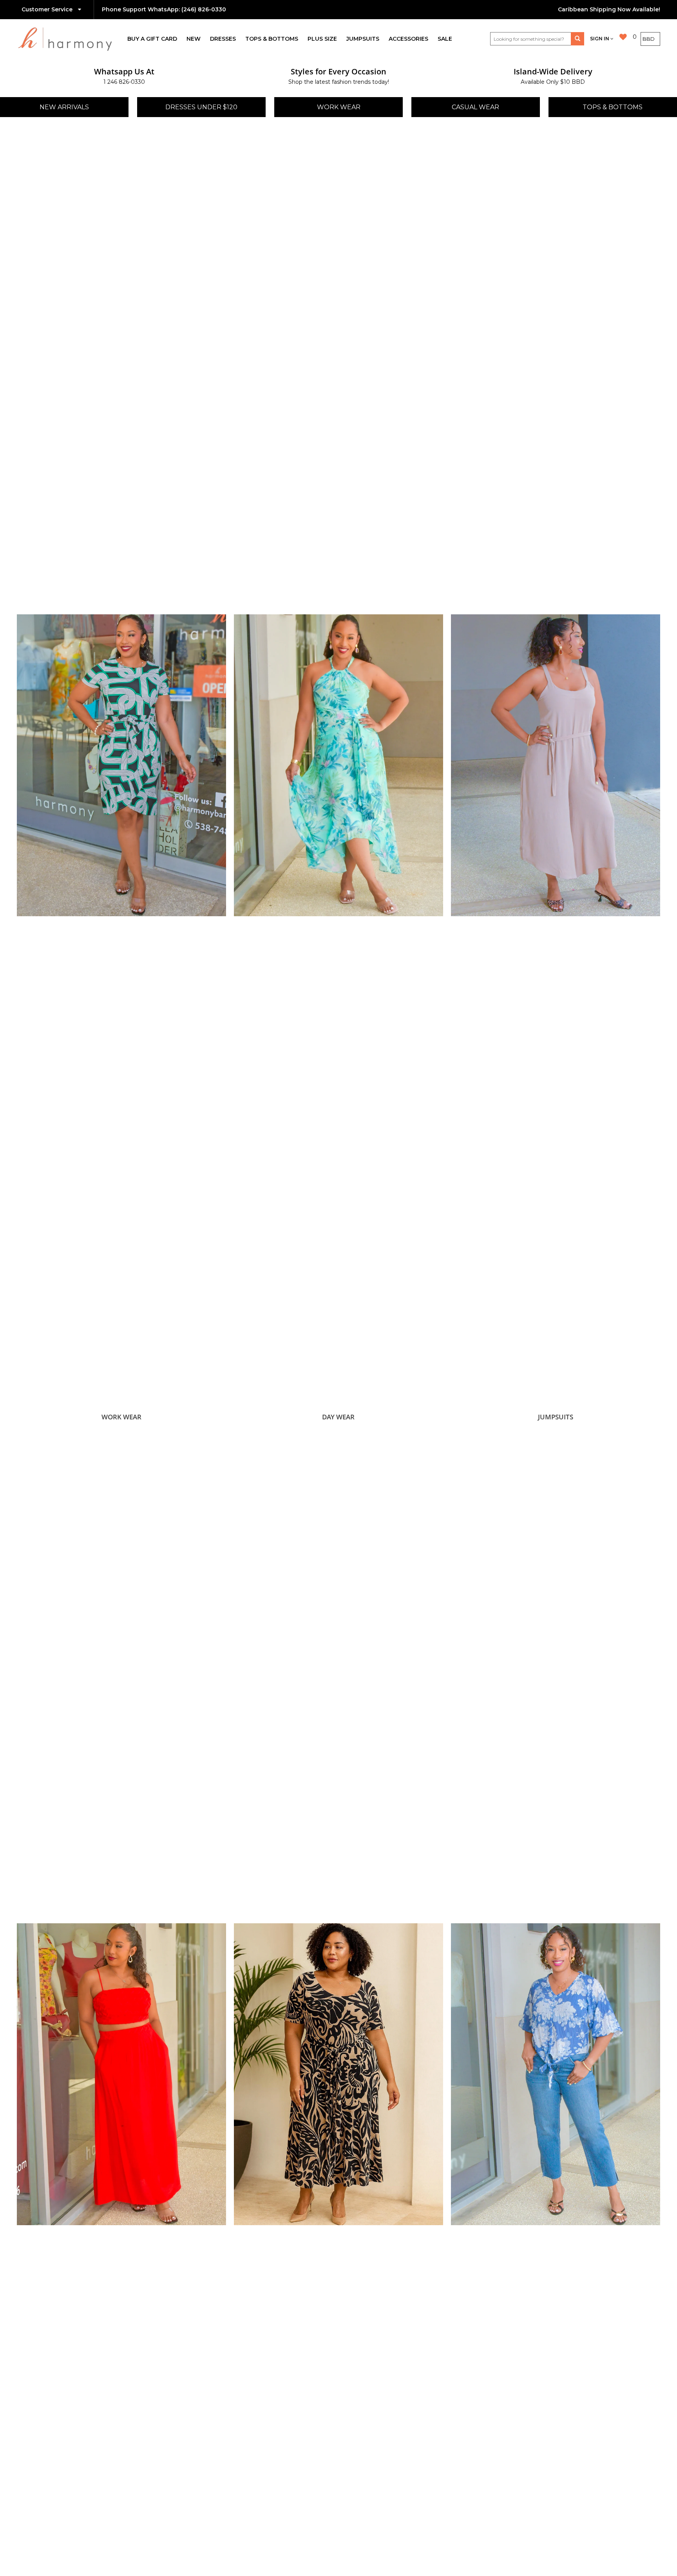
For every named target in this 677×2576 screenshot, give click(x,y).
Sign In (600, 39)
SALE (445, 39)
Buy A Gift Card (152, 39)
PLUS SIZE (322, 39)
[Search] (577, 39)
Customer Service (48, 9)
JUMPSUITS (363, 39)
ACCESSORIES (408, 39)
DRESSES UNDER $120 (201, 107)
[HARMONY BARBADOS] (70, 39)
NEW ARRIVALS (64, 107)
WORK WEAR (339, 107)
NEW (194, 39)
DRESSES (223, 39)
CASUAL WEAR (475, 107)
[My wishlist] (623, 37)
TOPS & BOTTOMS (272, 39)
